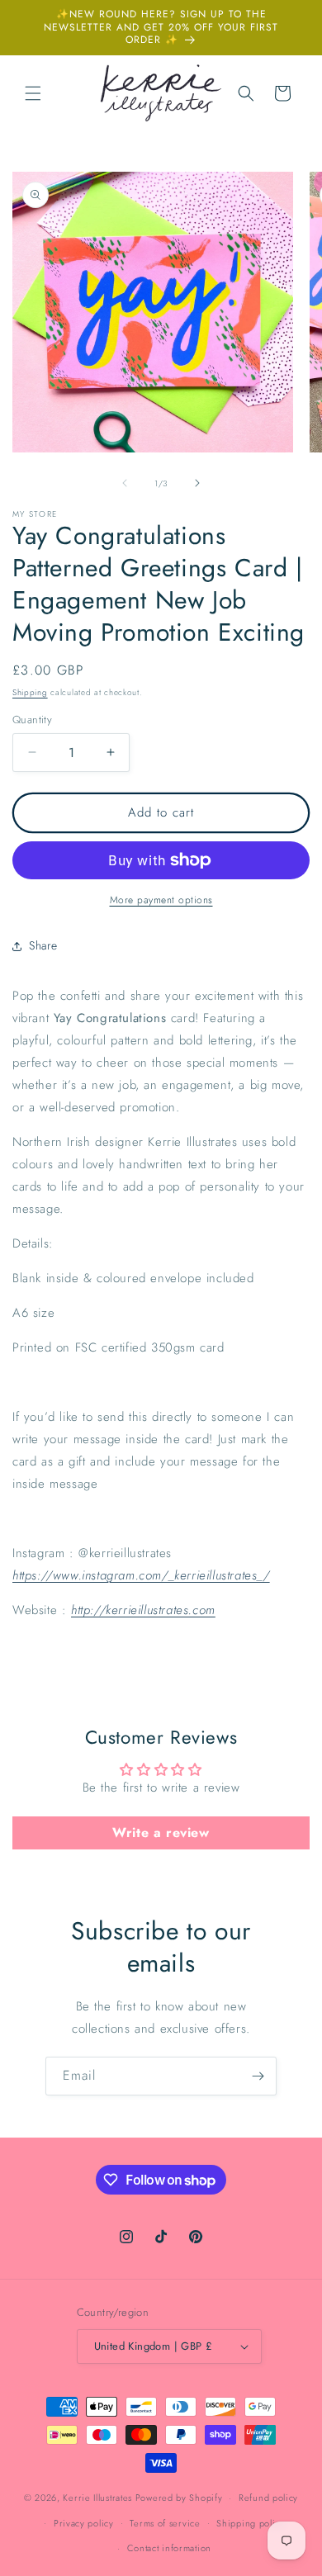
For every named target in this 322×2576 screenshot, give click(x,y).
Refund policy (268, 2498)
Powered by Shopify (179, 2498)
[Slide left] (125, 483)
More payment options (161, 900)
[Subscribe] (258, 2076)
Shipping (30, 692)
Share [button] (43, 945)
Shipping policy (251, 2523)
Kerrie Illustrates (97, 2498)
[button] (33, 93)
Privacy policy (84, 2523)
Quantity (32, 720)
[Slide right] (197, 483)
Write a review (161, 1833)
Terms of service (165, 2523)
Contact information (169, 2548)
